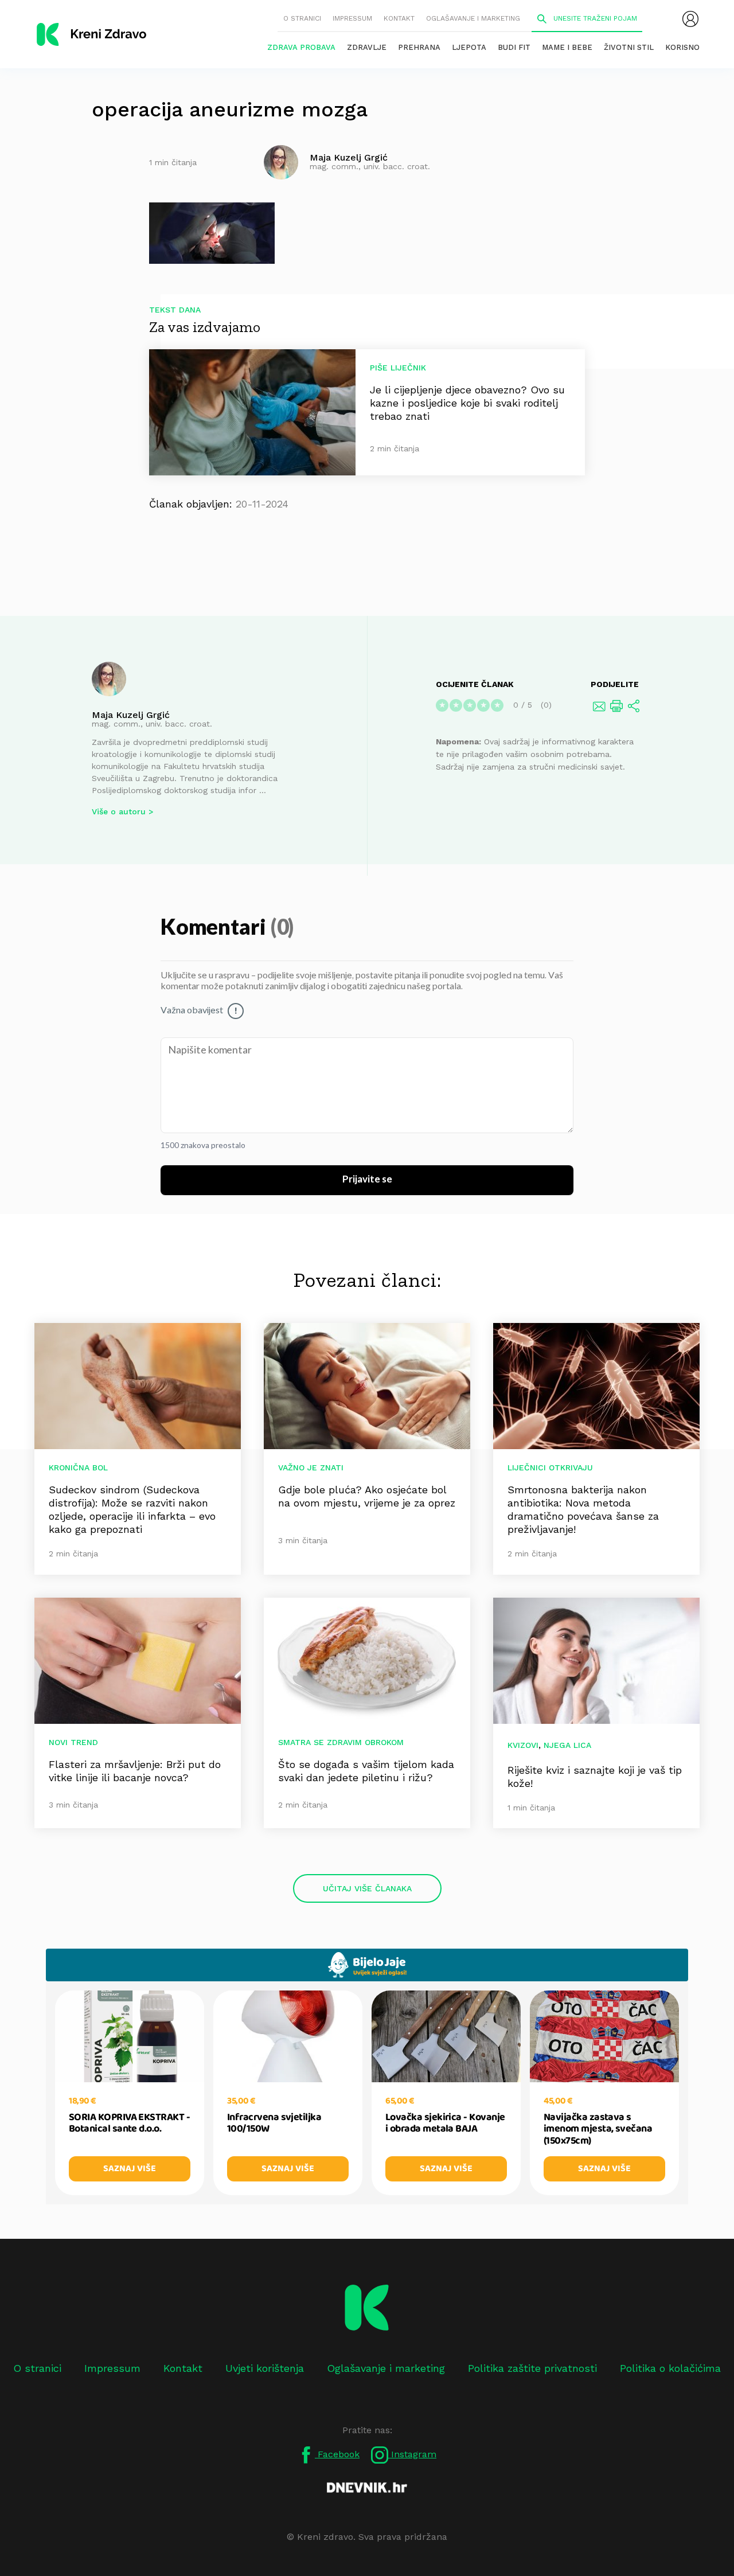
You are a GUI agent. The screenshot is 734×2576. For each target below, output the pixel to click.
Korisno (682, 47)
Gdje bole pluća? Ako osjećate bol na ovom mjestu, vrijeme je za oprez (367, 1496)
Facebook (337, 2454)
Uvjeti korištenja (265, 2368)
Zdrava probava (301, 47)
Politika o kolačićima (670, 2368)
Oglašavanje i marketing (473, 18)
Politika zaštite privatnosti (532, 2368)
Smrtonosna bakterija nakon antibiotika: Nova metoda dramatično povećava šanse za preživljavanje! (583, 1509)
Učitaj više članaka (367, 1888)
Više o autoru (119, 811)
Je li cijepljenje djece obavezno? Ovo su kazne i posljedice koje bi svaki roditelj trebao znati (467, 403)
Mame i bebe (567, 47)
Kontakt (399, 18)
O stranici (302, 18)
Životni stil (629, 47)
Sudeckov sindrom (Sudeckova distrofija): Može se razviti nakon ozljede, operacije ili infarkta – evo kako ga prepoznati (132, 1509)
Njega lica (567, 1745)
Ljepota (469, 47)
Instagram (412, 2454)
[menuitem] (690, 19)
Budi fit (514, 47)
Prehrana (419, 47)
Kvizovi (523, 1745)
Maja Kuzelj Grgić (131, 715)
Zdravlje (367, 47)
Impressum (352, 18)
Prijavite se (367, 1180)
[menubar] (690, 19)
